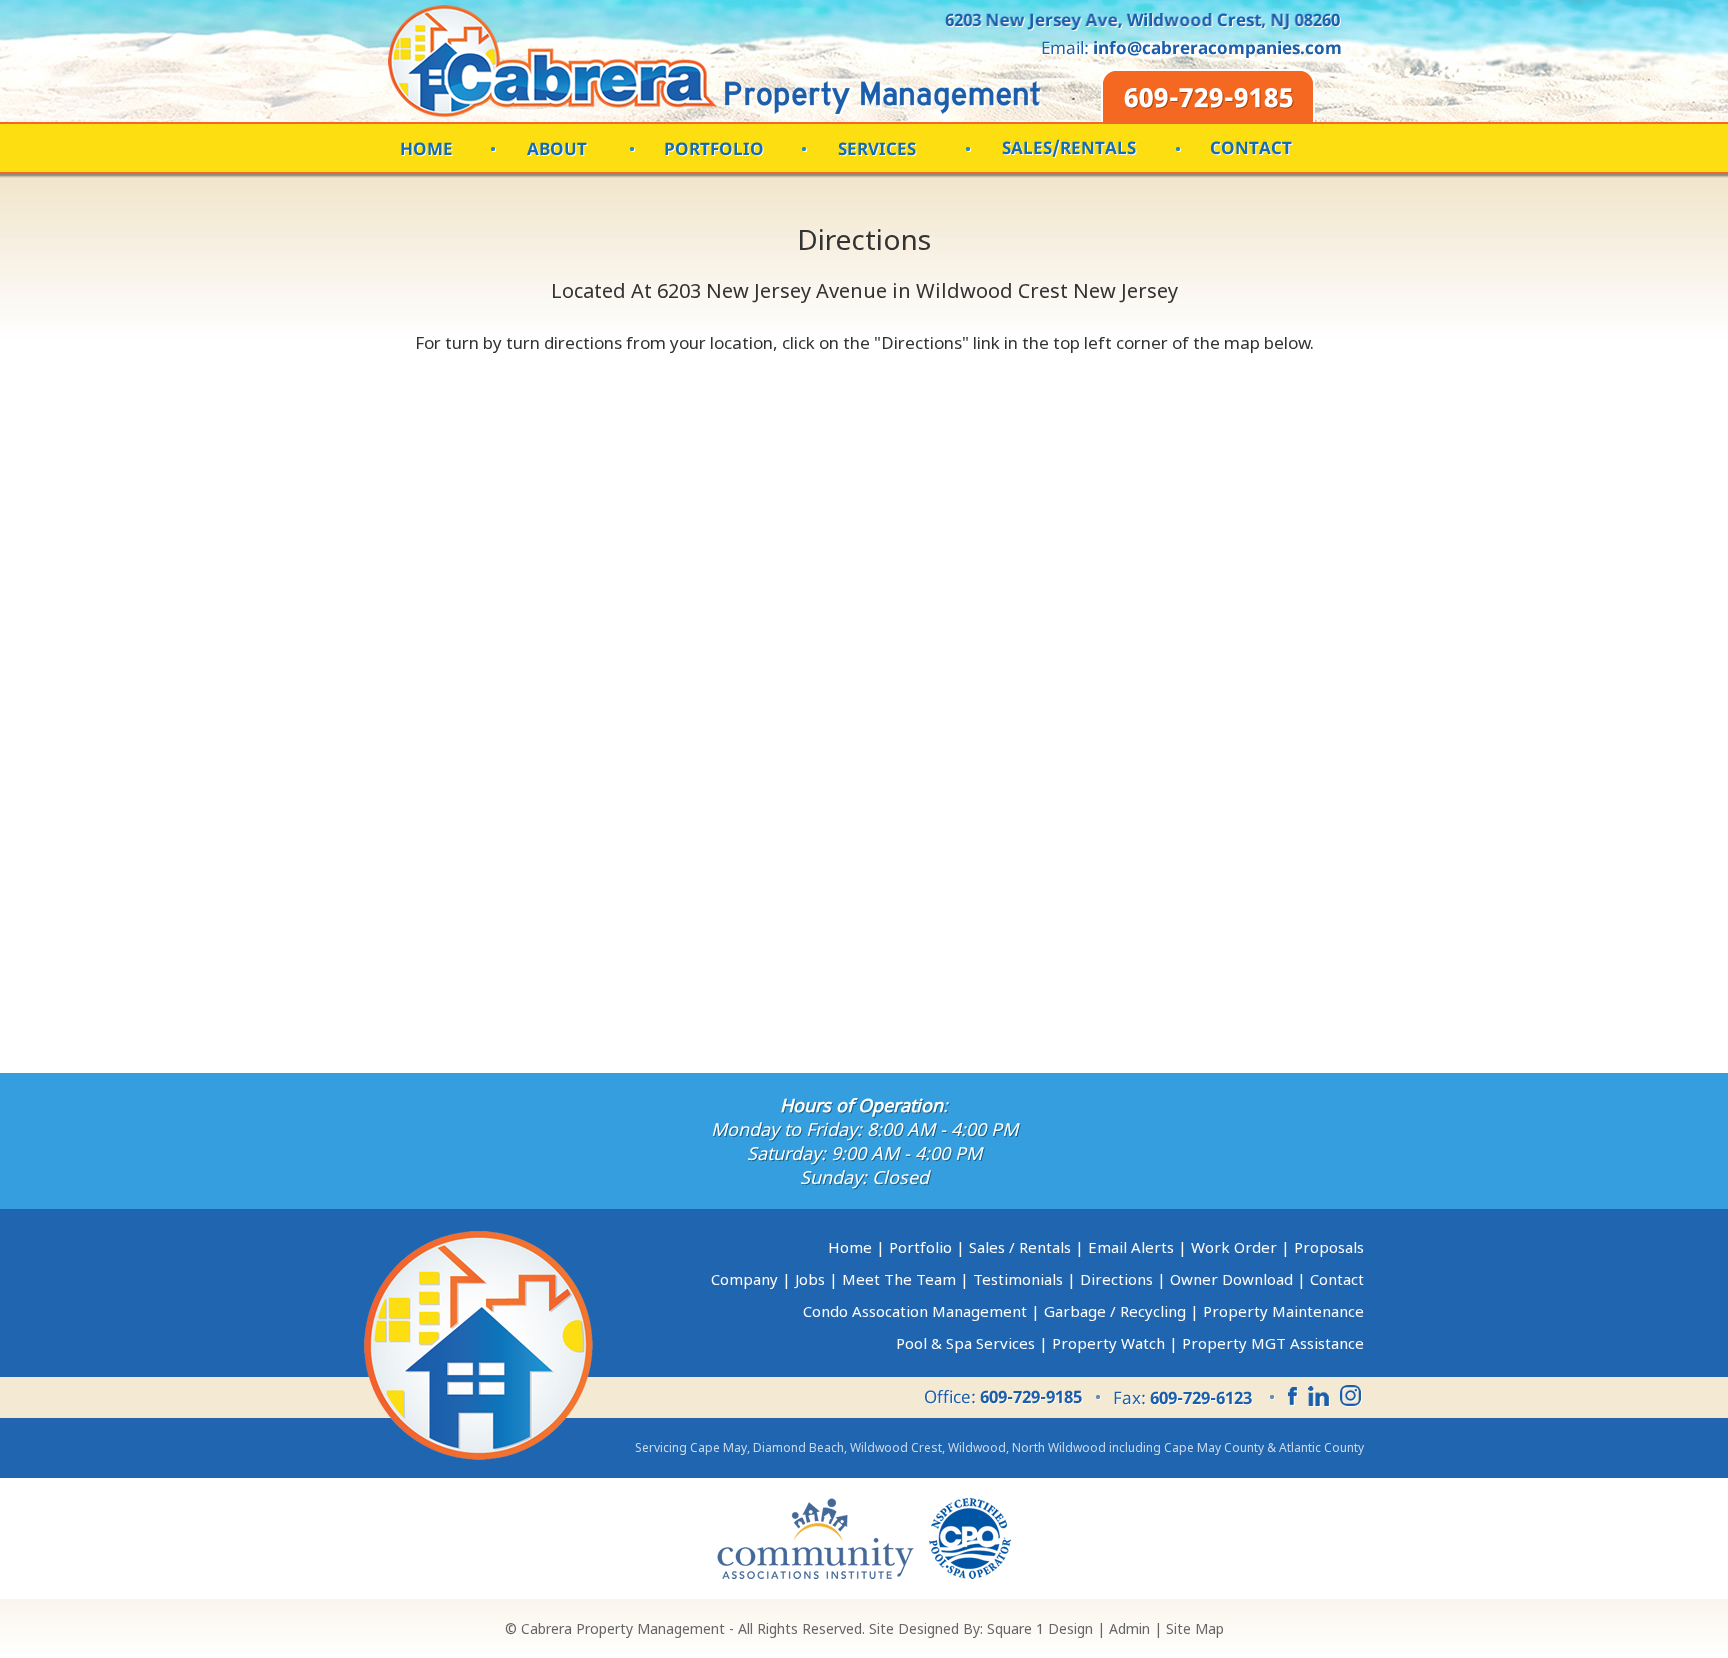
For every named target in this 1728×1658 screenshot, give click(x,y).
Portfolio (920, 1247)
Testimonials (1018, 1279)
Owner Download (1231, 1279)
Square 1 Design (1040, 1628)
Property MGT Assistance (1273, 1343)
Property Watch (1108, 1343)
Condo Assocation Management (915, 1311)
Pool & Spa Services (965, 1343)
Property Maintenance (1283, 1311)
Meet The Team (899, 1279)
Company (744, 1279)
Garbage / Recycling (1115, 1311)
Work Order (1234, 1247)
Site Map (1195, 1628)
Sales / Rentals (1020, 1247)
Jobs (810, 1279)
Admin (1129, 1628)
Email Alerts (1131, 1247)
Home (850, 1247)
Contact (1337, 1279)
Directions (1116, 1279)
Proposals (1329, 1247)
